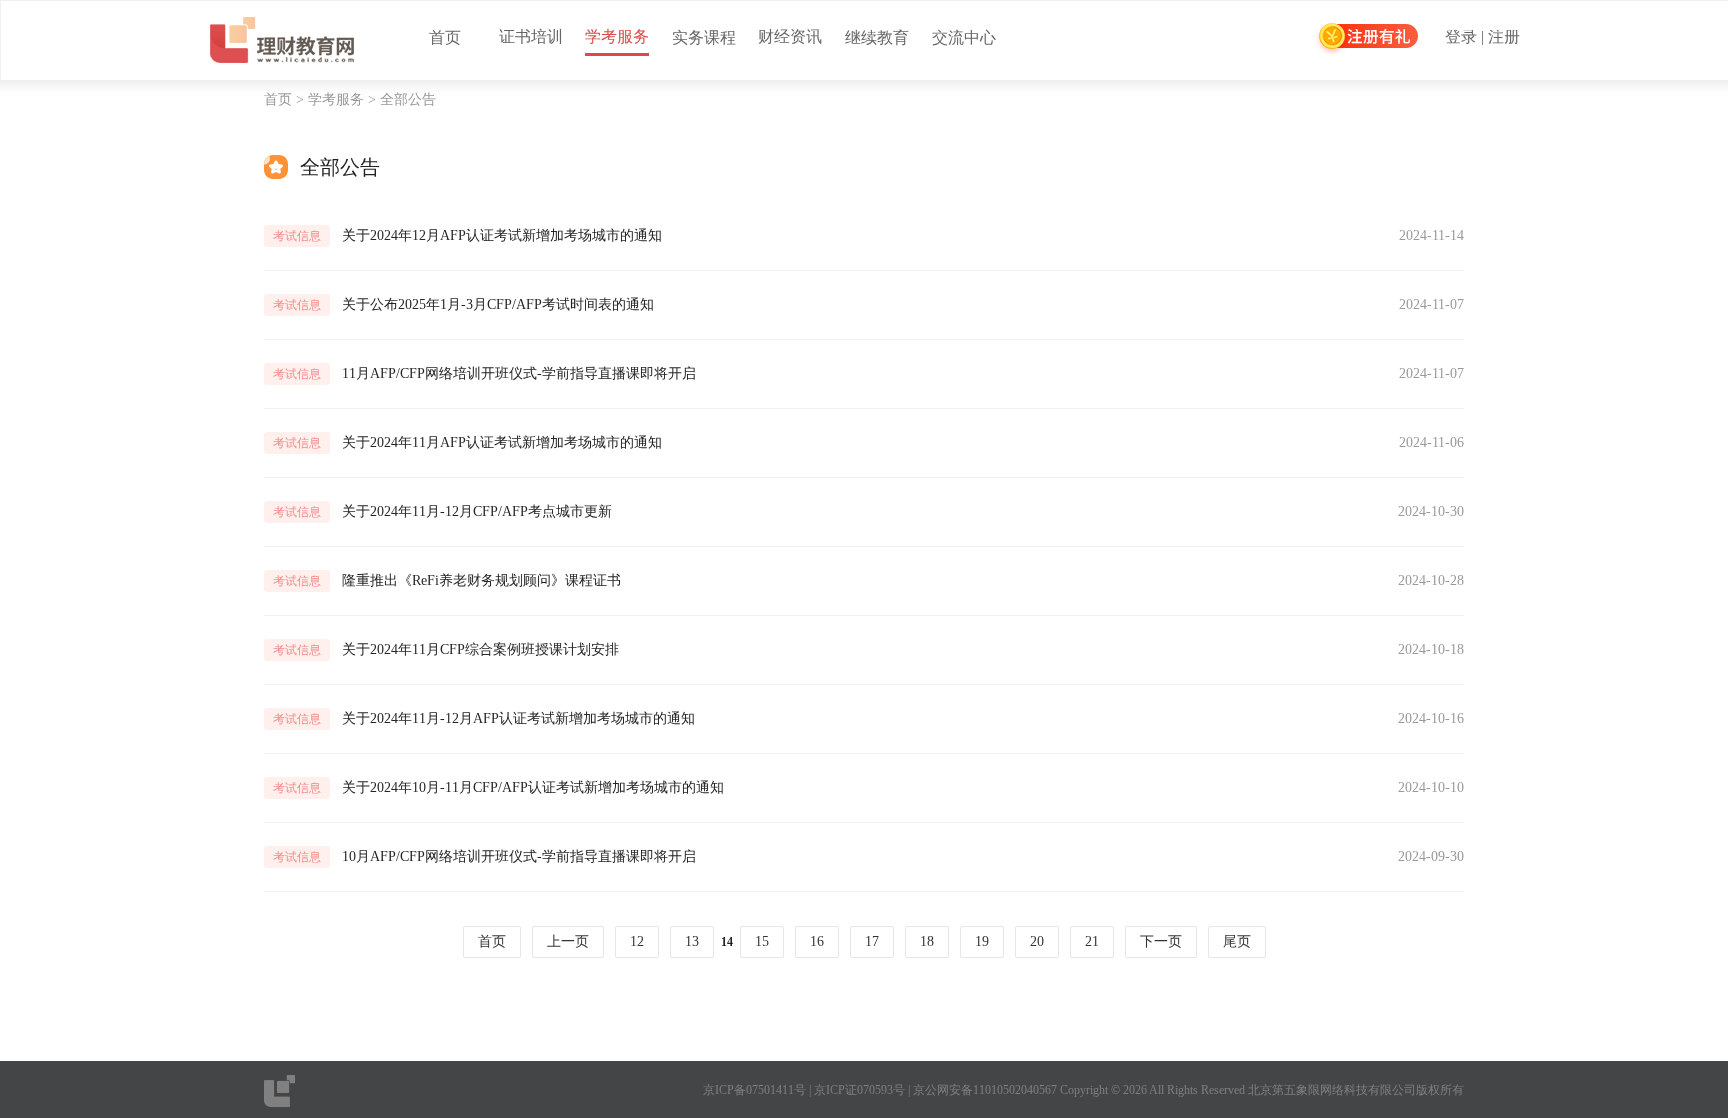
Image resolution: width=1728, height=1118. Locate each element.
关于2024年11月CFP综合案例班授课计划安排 (480, 649)
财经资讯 (790, 36)
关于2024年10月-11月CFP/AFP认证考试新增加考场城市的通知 (533, 787)
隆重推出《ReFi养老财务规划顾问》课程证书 (481, 580)
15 (762, 941)
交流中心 (964, 37)
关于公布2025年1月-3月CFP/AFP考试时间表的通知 (498, 304)
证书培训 (531, 36)
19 (982, 941)
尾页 (1237, 941)
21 (1092, 941)
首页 (445, 37)
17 (872, 941)
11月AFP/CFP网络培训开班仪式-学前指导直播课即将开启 (519, 373)
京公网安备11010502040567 (985, 1090)
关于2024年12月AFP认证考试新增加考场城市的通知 (502, 235)
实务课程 (704, 37)
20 (1037, 941)
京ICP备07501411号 (754, 1090)
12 (637, 941)
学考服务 (617, 36)
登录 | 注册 (1482, 37)
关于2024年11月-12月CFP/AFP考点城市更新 (477, 511)
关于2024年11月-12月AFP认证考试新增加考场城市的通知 (518, 718)
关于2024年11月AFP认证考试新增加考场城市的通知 (502, 442)
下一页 (1161, 941)
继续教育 (877, 37)
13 (692, 941)
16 (817, 941)
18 (927, 941)
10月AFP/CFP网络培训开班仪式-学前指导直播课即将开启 (519, 856)
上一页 (568, 941)
